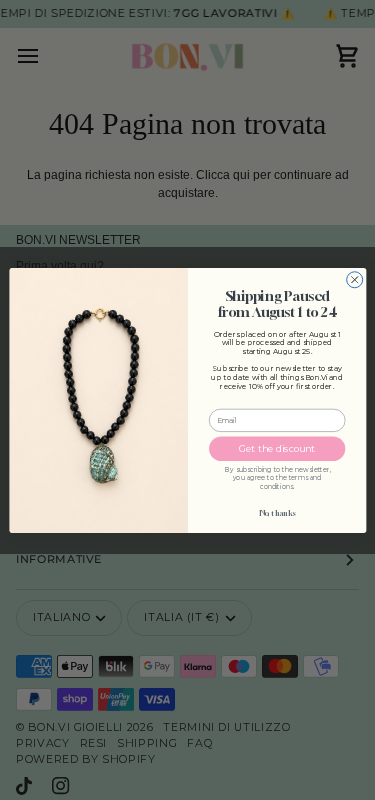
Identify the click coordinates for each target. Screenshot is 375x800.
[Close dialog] (354, 279)
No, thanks (276, 512)
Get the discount (276, 448)
